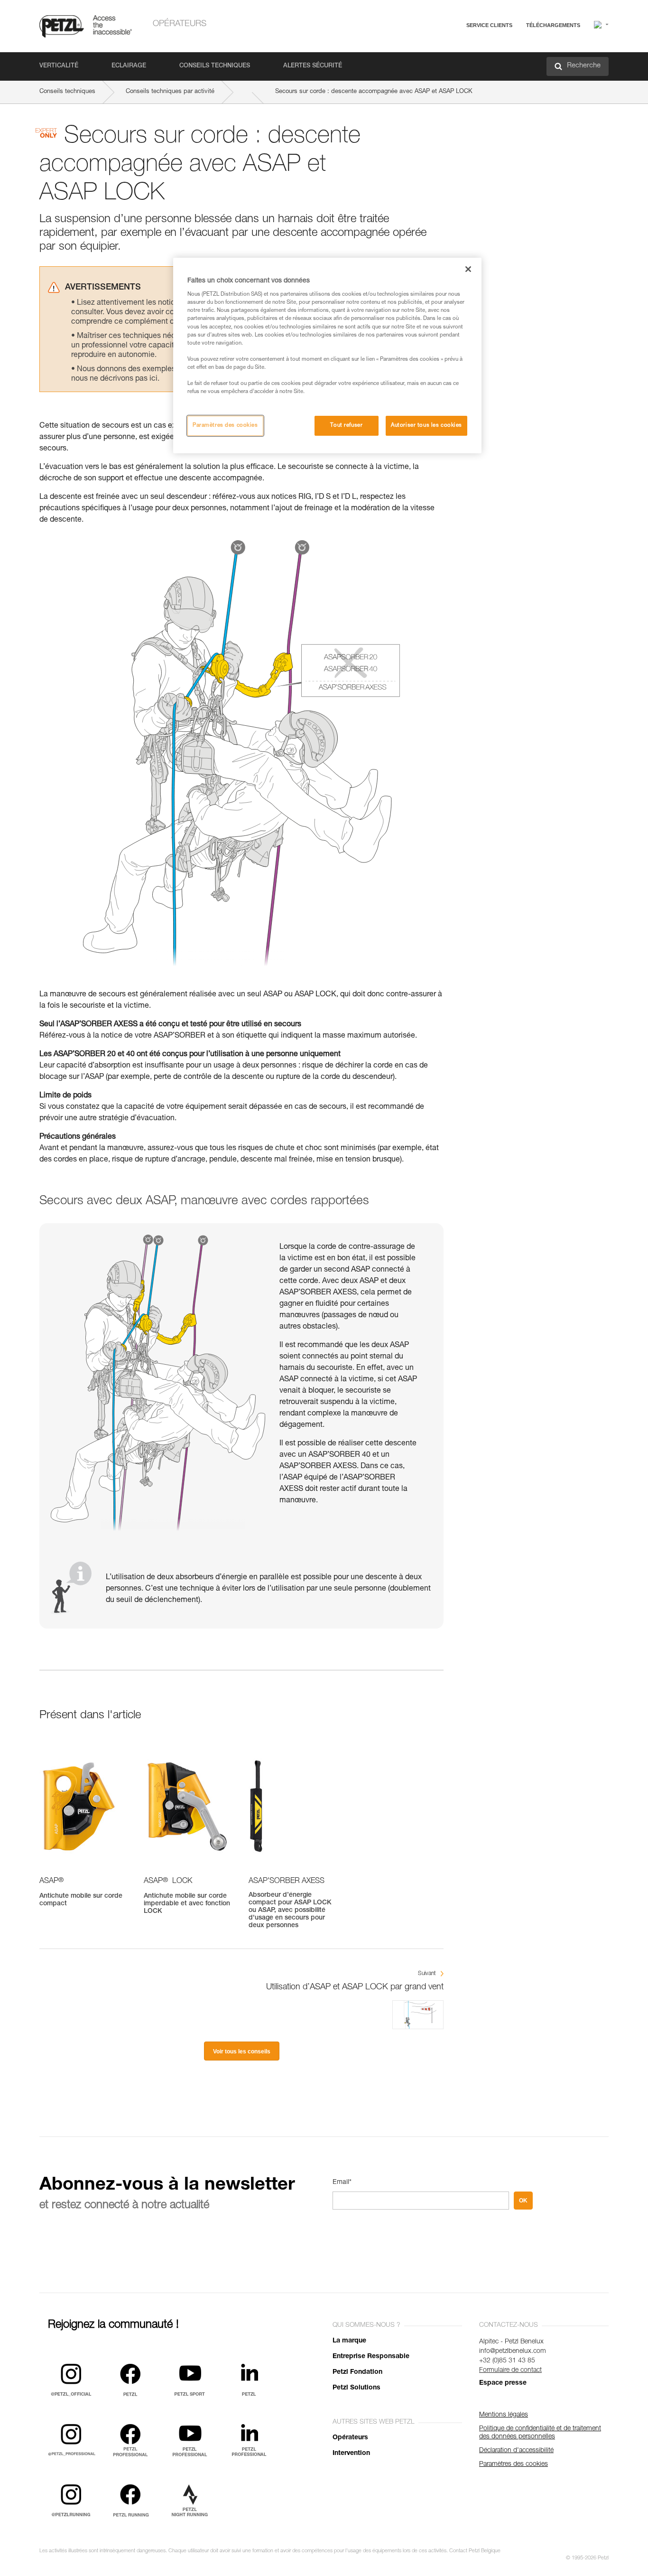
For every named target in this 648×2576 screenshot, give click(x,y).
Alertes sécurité (313, 66)
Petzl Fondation (357, 2372)
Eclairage (129, 66)
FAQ (444, 48)
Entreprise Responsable (371, 2357)
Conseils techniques (215, 66)
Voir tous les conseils (242, 2051)
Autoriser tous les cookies (426, 426)
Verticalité (59, 66)
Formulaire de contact (510, 2370)
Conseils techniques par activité (170, 92)
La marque (349, 2341)
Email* (342, 2183)
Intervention (351, 2454)
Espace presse (503, 2383)
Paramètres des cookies (225, 426)
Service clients (489, 25)
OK (523, 2201)
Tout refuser (346, 426)
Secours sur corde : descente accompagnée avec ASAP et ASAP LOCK (374, 92)
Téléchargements (553, 25)
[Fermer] (468, 269)
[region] (327, 356)
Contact (448, 61)
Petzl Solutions (356, 2388)
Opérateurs (180, 24)
